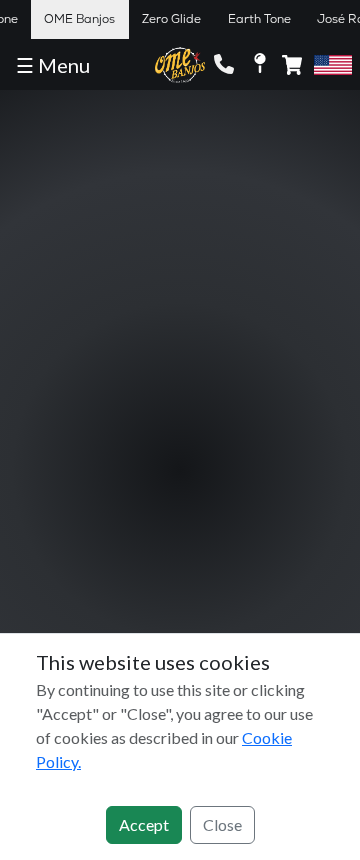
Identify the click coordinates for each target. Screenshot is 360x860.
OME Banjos (79, 19)
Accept (144, 824)
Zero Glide (171, 19)
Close (222, 824)
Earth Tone (259, 19)
